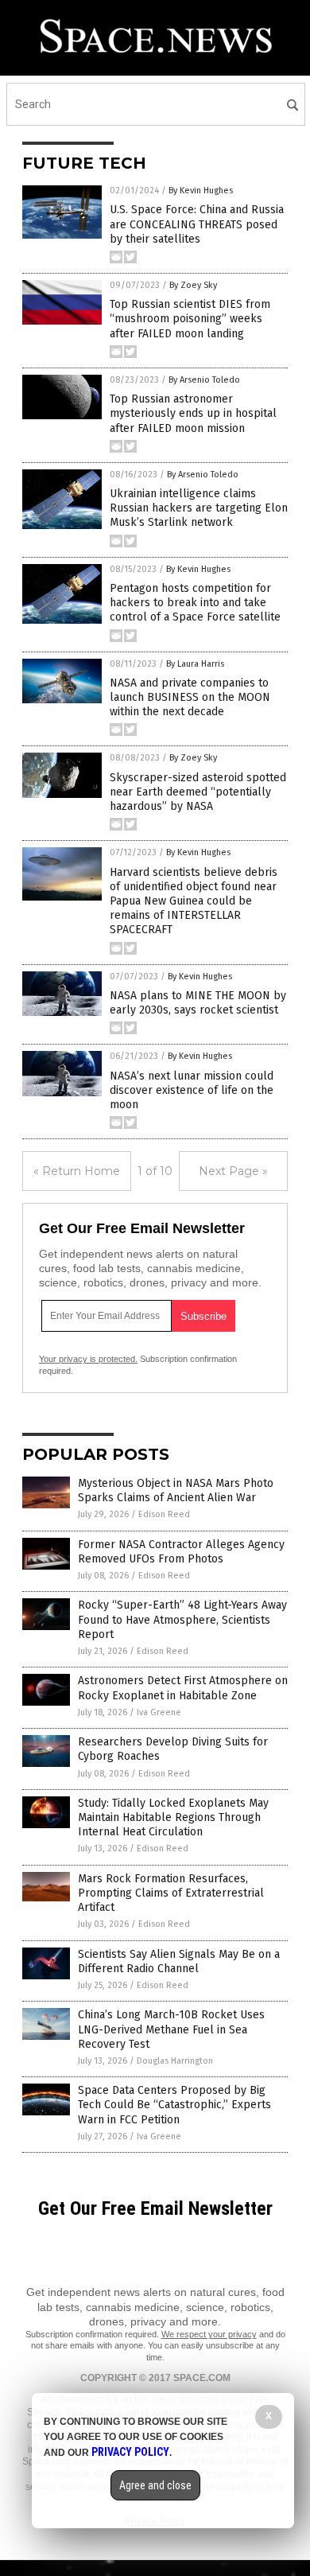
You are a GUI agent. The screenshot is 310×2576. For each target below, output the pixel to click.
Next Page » (233, 1171)
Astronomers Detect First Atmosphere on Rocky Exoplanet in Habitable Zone (183, 1688)
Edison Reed (164, 1514)
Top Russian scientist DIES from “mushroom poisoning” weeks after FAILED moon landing (190, 319)
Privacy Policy (130, 2452)
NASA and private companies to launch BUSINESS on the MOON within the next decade (190, 697)
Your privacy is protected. (88, 1359)
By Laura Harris (195, 664)
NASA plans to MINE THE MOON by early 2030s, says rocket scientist (198, 1003)
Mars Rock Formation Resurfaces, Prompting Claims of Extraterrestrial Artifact (171, 1893)
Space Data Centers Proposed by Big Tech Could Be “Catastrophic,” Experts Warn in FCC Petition (174, 2105)
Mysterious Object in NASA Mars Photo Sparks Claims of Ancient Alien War (176, 1490)
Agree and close (155, 2485)
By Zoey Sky (193, 285)
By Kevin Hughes (201, 191)
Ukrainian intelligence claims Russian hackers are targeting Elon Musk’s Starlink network (199, 508)
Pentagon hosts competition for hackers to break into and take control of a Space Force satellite (195, 603)
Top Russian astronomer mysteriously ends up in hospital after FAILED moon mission (193, 413)
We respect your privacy (209, 2334)
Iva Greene (159, 1712)
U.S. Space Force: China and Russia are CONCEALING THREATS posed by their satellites (197, 224)
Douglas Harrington (175, 2061)
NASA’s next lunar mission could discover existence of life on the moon (192, 1090)
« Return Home (77, 1171)
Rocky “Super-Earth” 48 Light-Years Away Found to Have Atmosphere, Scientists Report (182, 1619)
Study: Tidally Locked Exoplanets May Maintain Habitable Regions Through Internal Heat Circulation (173, 1817)
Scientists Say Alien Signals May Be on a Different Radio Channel (179, 1961)
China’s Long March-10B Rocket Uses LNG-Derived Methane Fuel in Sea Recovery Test (171, 2029)
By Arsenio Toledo (204, 380)
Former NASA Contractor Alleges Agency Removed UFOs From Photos (181, 1552)
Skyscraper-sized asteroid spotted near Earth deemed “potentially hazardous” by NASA (198, 792)
